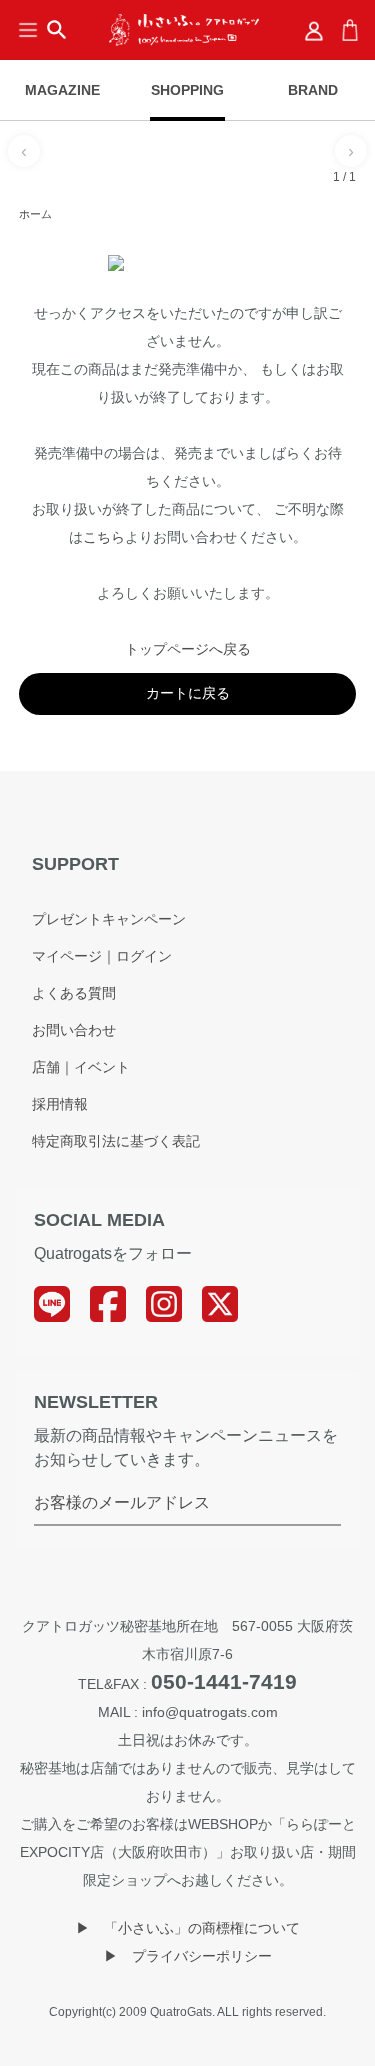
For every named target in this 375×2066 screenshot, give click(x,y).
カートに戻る (188, 693)
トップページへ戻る (188, 649)
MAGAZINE (62, 90)
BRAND (313, 90)
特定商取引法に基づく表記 (116, 1141)
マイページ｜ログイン (102, 956)
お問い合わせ (74, 1030)
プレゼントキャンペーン (109, 919)
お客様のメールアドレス (122, 1502)
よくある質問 (74, 993)
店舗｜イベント (81, 1067)
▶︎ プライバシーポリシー (188, 1956)
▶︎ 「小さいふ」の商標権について (188, 1928)
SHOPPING (187, 90)
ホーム (35, 214)
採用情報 (60, 1104)
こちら (104, 537)
